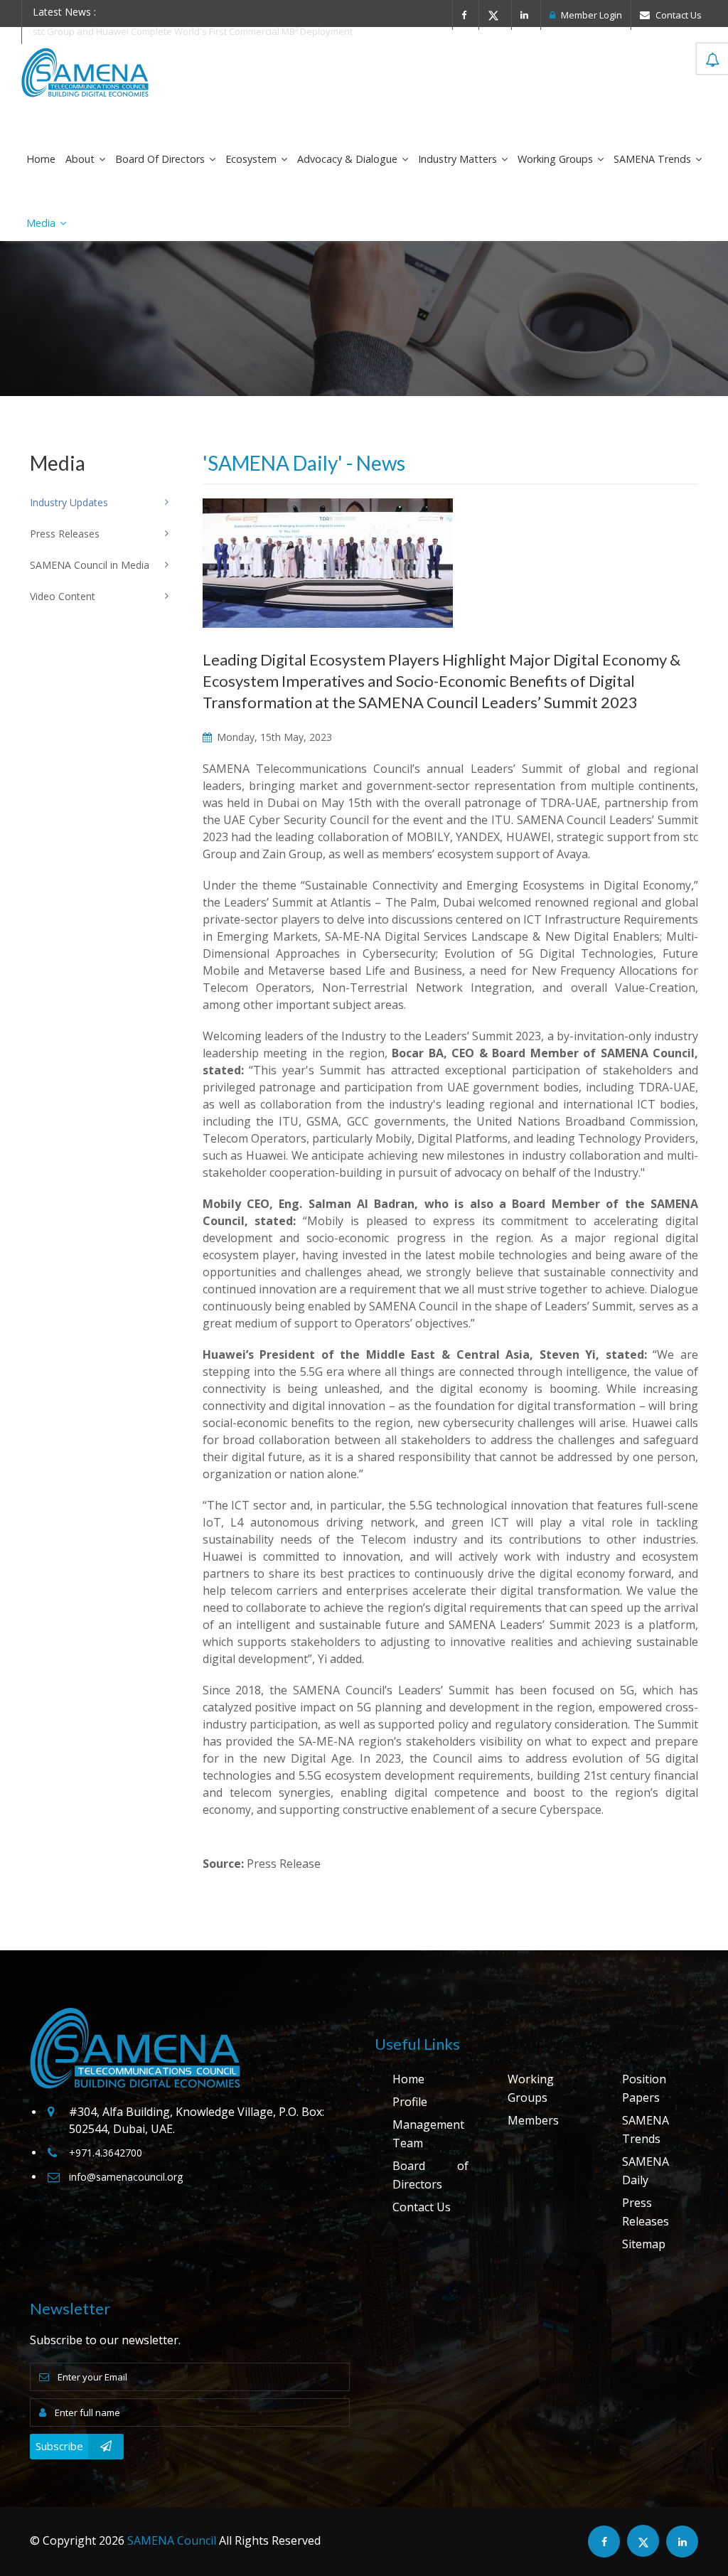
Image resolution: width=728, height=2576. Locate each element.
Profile (410, 2102)
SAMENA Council (172, 2540)
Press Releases (646, 2212)
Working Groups (557, 159)
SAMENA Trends (654, 159)
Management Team (428, 2134)
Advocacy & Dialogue (349, 159)
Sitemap (644, 2244)
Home (41, 159)
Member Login (590, 15)
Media (42, 223)
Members (533, 2120)
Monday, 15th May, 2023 (273, 737)
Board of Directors (161, 159)
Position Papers (644, 2088)
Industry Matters (459, 159)
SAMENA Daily (646, 2171)
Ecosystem (252, 159)
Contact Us (678, 15)
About (81, 159)
